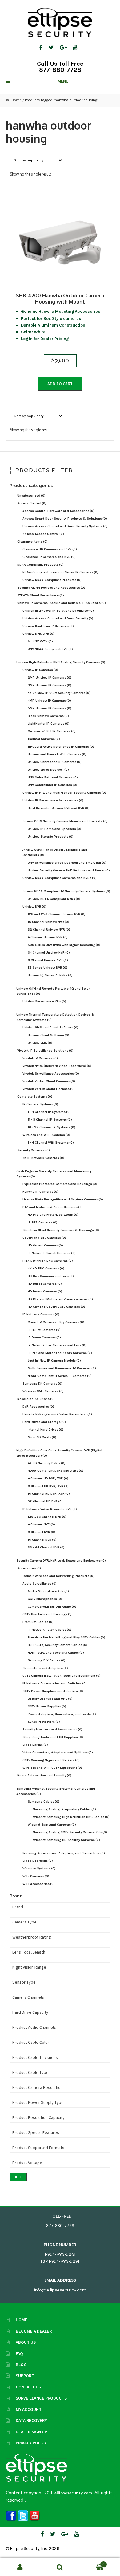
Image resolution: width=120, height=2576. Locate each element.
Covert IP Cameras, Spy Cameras (56, 1322)
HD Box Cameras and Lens (51, 1276)
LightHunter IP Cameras (49, 724)
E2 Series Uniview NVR (48, 968)
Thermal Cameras (44, 739)
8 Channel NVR (42, 1532)
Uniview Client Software (48, 1035)
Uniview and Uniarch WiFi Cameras (57, 754)
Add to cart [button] (60, 384)
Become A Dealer (34, 2331)
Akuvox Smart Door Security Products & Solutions (65, 519)
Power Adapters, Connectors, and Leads (62, 1714)
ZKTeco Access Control (43, 534)
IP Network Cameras (41, 1314)
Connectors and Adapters (45, 1668)
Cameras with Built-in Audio (52, 1607)
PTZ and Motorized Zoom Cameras (53, 1207)
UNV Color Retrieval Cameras (53, 777)
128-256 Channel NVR (47, 1517)
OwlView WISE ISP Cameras (52, 731)
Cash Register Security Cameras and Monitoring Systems (54, 1174)
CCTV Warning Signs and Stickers (51, 1760)
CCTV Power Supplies (47, 1706)
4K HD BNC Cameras (46, 1268)
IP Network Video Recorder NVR (50, 1509)
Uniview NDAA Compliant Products (52, 580)
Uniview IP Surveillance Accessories (53, 800)
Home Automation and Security (44, 1775)
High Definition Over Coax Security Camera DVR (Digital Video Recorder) (59, 1453)
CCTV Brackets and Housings (47, 1614)
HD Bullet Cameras (45, 1284)
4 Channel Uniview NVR (48, 937)
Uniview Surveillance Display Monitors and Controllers (54, 852)
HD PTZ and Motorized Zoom (53, 1215)
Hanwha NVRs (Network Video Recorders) (57, 1414)
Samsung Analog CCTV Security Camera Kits (70, 1832)
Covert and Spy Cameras (44, 1238)
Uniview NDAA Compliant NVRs (54, 899)
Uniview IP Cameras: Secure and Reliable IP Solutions (62, 603)
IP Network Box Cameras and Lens (57, 1345)
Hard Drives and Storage (44, 1422)
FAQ (19, 2353)
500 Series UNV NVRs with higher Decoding (64, 945)
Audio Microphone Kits (48, 1591)
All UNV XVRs (40, 641)
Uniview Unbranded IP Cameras (55, 762)
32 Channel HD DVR (45, 1501)
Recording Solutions (36, 1399)
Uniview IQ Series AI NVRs (50, 975)
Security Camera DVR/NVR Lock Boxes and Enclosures (61, 1561)
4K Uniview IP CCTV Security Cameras (59, 693)
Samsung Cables (44, 1801)
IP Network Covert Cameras (52, 1253)
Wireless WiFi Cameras (43, 1391)
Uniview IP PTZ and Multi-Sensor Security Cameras (64, 793)
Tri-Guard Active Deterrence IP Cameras (61, 747)
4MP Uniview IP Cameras (49, 701)
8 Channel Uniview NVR (48, 960)
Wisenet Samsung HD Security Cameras (66, 1840)
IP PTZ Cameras (43, 1222)
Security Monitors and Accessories (52, 1729)
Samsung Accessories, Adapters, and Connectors (63, 1853)
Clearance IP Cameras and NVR (49, 557)
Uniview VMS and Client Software (50, 1027)
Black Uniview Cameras (48, 716)
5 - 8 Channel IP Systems (50, 1119)
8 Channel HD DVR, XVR (48, 1486)
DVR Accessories (38, 1406)
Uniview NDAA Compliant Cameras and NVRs (60, 878)
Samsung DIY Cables (47, 1660)
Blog (21, 2365)
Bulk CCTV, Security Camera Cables (58, 1645)
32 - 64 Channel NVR (46, 1547)
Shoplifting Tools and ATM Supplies (53, 1737)
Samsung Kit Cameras (42, 1383)
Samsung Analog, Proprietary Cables (64, 1809)
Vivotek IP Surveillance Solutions (45, 1050)
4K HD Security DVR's (47, 1463)
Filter (18, 2177)
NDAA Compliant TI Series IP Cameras (60, 1376)
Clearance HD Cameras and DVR (50, 549)
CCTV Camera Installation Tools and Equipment (62, 1676)
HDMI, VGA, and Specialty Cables (56, 1653)
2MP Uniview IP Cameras (50, 678)
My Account (29, 2409)
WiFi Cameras (36, 1876)
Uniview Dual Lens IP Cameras (48, 626)
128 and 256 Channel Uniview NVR (57, 914)
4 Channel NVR (41, 1524)
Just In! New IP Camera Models (54, 1360)
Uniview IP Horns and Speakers (54, 829)
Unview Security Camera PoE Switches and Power (69, 870)
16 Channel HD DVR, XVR (49, 1494)
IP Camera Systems (40, 1104)
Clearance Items (32, 542)
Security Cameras (34, 1150)
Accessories (29, 1568)
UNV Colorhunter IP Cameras (52, 785)
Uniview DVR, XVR (38, 634)
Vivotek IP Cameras (40, 1058)
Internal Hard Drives (46, 1429)
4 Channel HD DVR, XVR (48, 1478)
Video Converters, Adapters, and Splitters (58, 1752)
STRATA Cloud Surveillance (41, 595)
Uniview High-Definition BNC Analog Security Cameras (61, 662)
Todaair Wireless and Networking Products (58, 1576)
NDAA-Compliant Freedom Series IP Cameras (60, 572)
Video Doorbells (38, 1861)
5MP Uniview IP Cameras (50, 708)
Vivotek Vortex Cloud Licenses (49, 1089)
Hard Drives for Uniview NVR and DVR (59, 808)
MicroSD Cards (42, 1437)
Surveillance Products (41, 2398)
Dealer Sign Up (31, 2432)
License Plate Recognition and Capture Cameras (63, 1199)
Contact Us (28, 2387)
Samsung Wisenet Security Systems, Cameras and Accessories (56, 1791)
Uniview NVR (34, 906)
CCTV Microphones (45, 1599)
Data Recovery (31, 2420)
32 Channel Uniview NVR (49, 930)
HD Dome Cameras (45, 1291)
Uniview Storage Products (51, 837)
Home (16, 100)
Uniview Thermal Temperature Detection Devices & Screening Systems (55, 1017)
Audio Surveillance (40, 1584)
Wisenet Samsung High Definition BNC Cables (71, 1817)
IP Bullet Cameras (44, 1330)
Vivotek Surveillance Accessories (51, 1073)
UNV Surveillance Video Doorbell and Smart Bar (67, 863)
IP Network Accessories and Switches (55, 1683)
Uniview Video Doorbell (48, 770)
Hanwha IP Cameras (40, 1192)
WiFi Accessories (39, 1884)
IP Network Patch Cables (50, 1630)
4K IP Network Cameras (43, 1158)
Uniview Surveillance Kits (44, 1001)
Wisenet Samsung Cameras (52, 1825)
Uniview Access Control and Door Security (58, 618)
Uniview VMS (40, 1043)
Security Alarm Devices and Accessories (51, 588)
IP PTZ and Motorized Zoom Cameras (60, 1353)
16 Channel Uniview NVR (48, 922)
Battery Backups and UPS (50, 1699)
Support (25, 2376)
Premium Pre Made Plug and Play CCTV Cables (66, 1637)
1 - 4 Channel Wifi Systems (51, 1143)
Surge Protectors (44, 1722)
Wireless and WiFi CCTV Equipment (52, 1768)
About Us (26, 2342)
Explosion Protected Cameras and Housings (60, 1184)
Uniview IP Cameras (40, 670)
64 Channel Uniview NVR (49, 953)
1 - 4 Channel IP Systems (49, 1112)
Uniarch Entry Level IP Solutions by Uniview (58, 611)
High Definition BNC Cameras (48, 1261)
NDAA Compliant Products (40, 565)
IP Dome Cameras (44, 1337)
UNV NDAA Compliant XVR (50, 649)
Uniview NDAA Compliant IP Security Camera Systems (66, 891)
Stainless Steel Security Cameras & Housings (61, 1230)
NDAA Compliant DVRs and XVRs (56, 1471)
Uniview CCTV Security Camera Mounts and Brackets (65, 821)
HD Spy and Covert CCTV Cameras (56, 1307)
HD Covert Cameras (45, 1245)
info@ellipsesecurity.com (60, 2290)
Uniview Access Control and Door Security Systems (65, 526)
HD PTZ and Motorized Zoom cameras (60, 1299)
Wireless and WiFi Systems (46, 1135)
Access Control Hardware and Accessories (58, 511)
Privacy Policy (31, 2443)
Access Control (32, 503)
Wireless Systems (39, 1868)
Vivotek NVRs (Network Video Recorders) (57, 1066)
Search (60, 2567)
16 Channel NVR (42, 1540)
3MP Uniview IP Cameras (50, 685)
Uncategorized (31, 496)
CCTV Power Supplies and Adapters (53, 1691)
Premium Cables (38, 1622)
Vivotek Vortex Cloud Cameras (49, 1081)
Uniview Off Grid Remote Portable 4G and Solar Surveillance (53, 991)
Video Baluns (35, 1745)
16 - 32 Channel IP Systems (52, 1127)
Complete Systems (35, 1096)
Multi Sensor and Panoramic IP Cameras (62, 1368)
